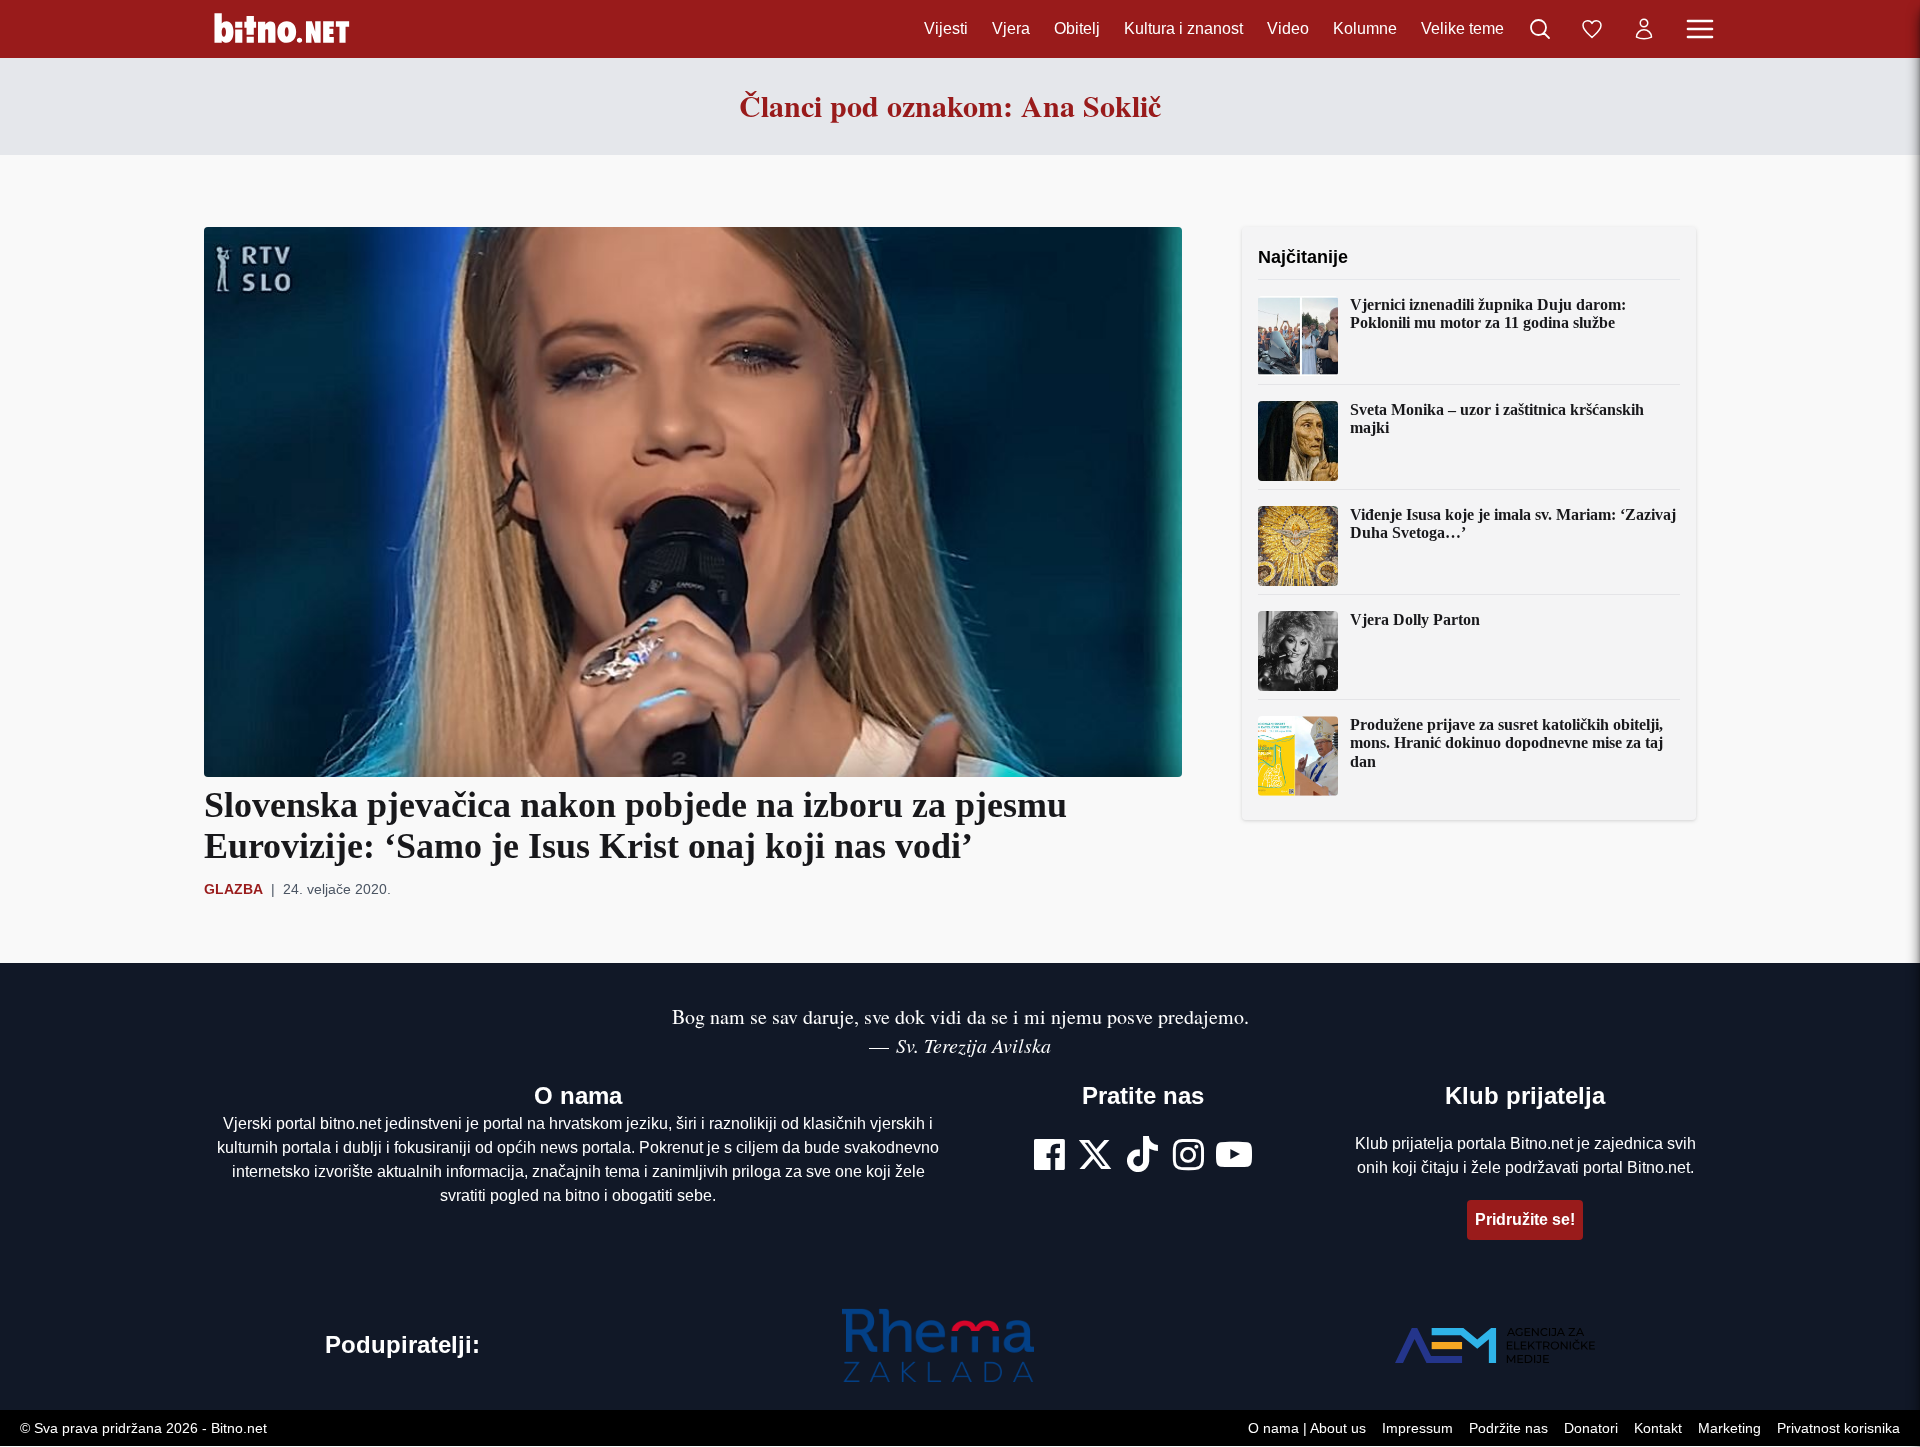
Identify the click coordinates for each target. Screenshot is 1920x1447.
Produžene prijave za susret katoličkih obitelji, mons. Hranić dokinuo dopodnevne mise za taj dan (1506, 743)
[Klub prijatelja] (1592, 29)
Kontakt (1658, 1429)
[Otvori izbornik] (1700, 29)
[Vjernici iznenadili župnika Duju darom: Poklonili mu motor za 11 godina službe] (1298, 336)
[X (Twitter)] (1095, 1157)
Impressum (1417, 1429)
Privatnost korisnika (1838, 1429)
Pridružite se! (1525, 1219)
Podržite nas (1508, 1429)
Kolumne (1365, 28)
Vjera (1011, 28)
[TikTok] (1143, 1157)
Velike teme (1462, 28)
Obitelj (1077, 28)
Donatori (1591, 1429)
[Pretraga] (1540, 29)
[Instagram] (1188, 1157)
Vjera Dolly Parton (1415, 619)
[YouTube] (1234, 1157)
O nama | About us (1307, 1429)
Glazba (233, 889)
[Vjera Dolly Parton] (1298, 651)
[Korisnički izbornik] (1644, 29)
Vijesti (946, 28)
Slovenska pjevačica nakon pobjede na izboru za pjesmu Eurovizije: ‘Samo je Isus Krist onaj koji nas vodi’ (635, 825)
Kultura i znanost (1183, 28)
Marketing (1729, 1429)
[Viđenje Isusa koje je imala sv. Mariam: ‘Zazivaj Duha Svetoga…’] (1298, 546)
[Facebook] (1049, 1157)
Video (1288, 28)
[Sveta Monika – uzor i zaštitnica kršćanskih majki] (1298, 441)
